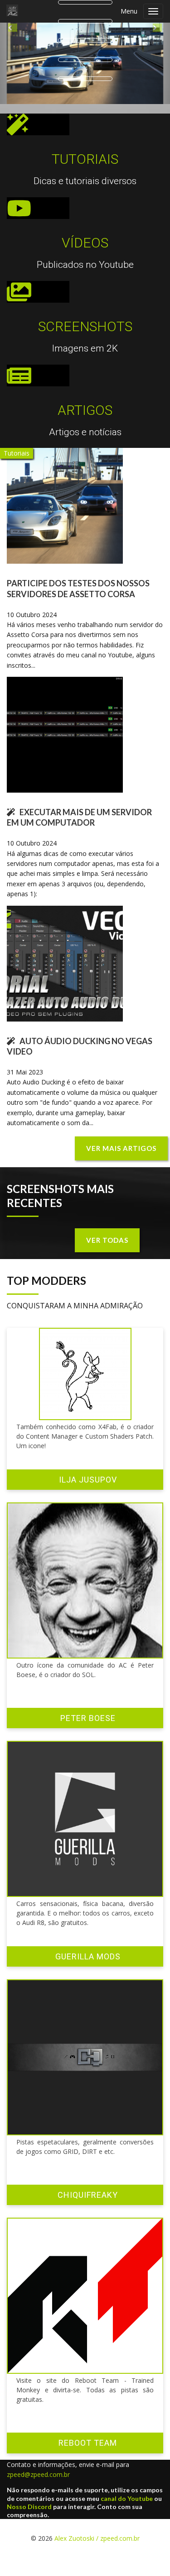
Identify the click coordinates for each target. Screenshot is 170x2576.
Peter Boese (88, 1729)
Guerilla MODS (88, 1968)
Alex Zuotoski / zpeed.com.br (97, 2550)
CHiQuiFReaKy (88, 2206)
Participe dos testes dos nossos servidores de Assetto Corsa (78, 600)
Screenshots (85, 338)
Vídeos (85, 254)
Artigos (85, 421)
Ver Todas (107, 1251)
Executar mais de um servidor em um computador (79, 829)
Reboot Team (88, 2454)
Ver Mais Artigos (121, 1160)
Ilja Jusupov (88, 1490)
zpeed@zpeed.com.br (38, 2486)
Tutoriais (85, 170)
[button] (13, 69)
